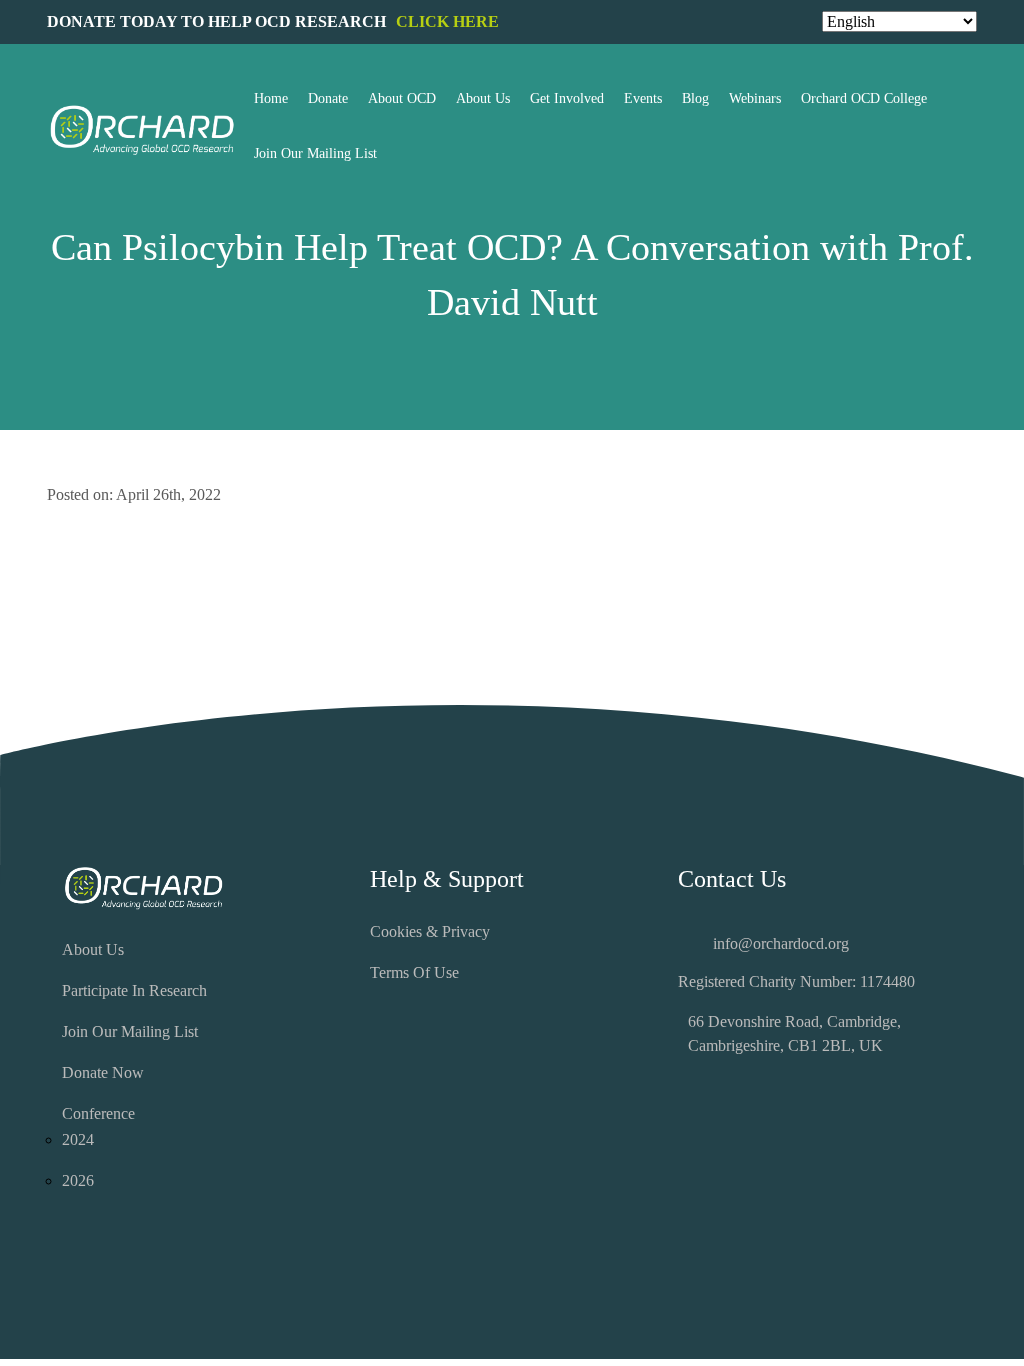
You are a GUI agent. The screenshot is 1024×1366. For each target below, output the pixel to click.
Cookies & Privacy (430, 931)
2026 (78, 1180)
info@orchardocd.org (781, 943)
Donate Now (103, 1072)
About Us (93, 949)
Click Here (447, 21)
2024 (78, 1139)
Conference (98, 1113)
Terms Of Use (414, 972)
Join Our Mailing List (130, 1031)
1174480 (887, 981)
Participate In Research (134, 990)
